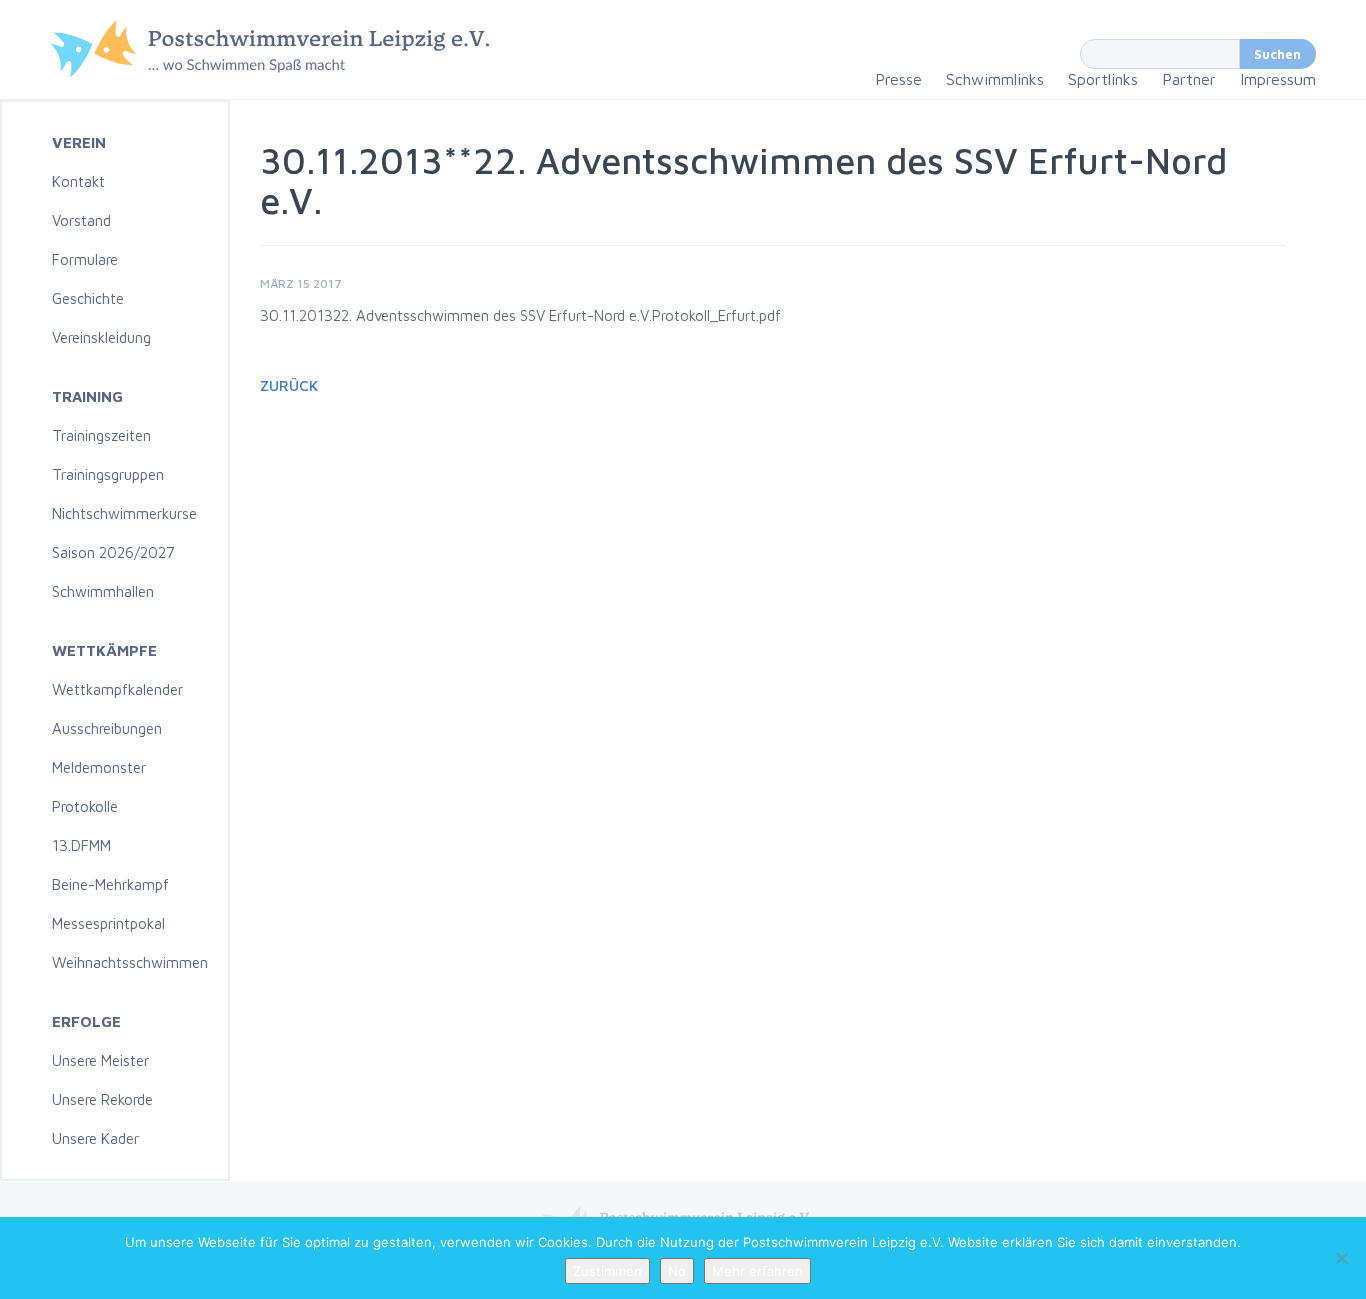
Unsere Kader (95, 1138)
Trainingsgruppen (108, 474)
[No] (1341, 1258)
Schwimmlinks (995, 79)
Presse (898, 79)
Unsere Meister (100, 1060)
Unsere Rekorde (102, 1099)
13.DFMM (81, 845)
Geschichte (88, 298)
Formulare (85, 259)
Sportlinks (1103, 79)
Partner (1189, 79)
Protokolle (85, 806)
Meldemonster (99, 767)
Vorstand (81, 220)
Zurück (289, 385)
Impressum (1278, 79)
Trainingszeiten (101, 435)
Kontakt (78, 181)
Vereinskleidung (101, 337)
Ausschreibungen (107, 728)
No (677, 1271)
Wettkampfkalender (117, 689)
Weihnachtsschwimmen (130, 962)
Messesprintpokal (108, 923)
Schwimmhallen (103, 591)
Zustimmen (607, 1271)
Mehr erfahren (757, 1271)
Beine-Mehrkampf (110, 884)
